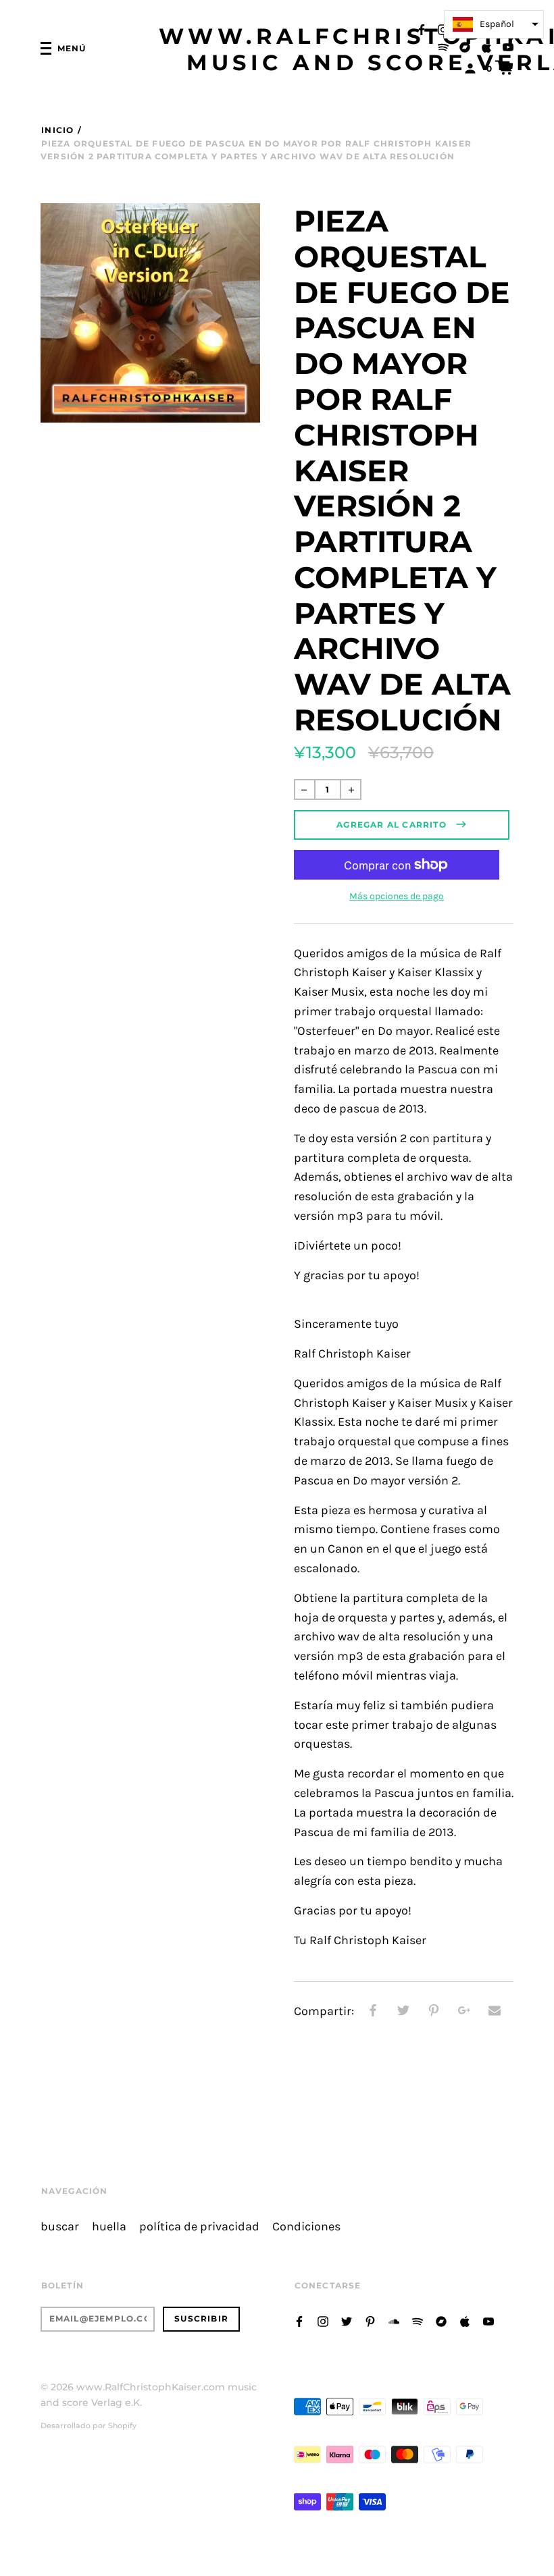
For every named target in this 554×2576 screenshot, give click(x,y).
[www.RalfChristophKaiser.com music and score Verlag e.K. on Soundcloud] (394, 2320)
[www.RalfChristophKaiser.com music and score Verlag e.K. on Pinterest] (370, 2320)
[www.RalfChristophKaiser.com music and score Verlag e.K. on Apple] (486, 46)
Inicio (57, 130)
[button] (494, 24)
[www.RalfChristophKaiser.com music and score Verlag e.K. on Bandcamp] (465, 46)
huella (109, 2227)
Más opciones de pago (397, 896)
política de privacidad (199, 2227)
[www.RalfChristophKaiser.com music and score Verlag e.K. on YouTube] (508, 46)
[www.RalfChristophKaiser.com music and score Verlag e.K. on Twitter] (347, 2320)
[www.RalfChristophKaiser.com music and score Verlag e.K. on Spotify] (443, 46)
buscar (60, 2227)
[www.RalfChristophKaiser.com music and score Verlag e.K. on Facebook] (422, 29)
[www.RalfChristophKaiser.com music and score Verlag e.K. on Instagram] (443, 29)
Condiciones (306, 2227)
